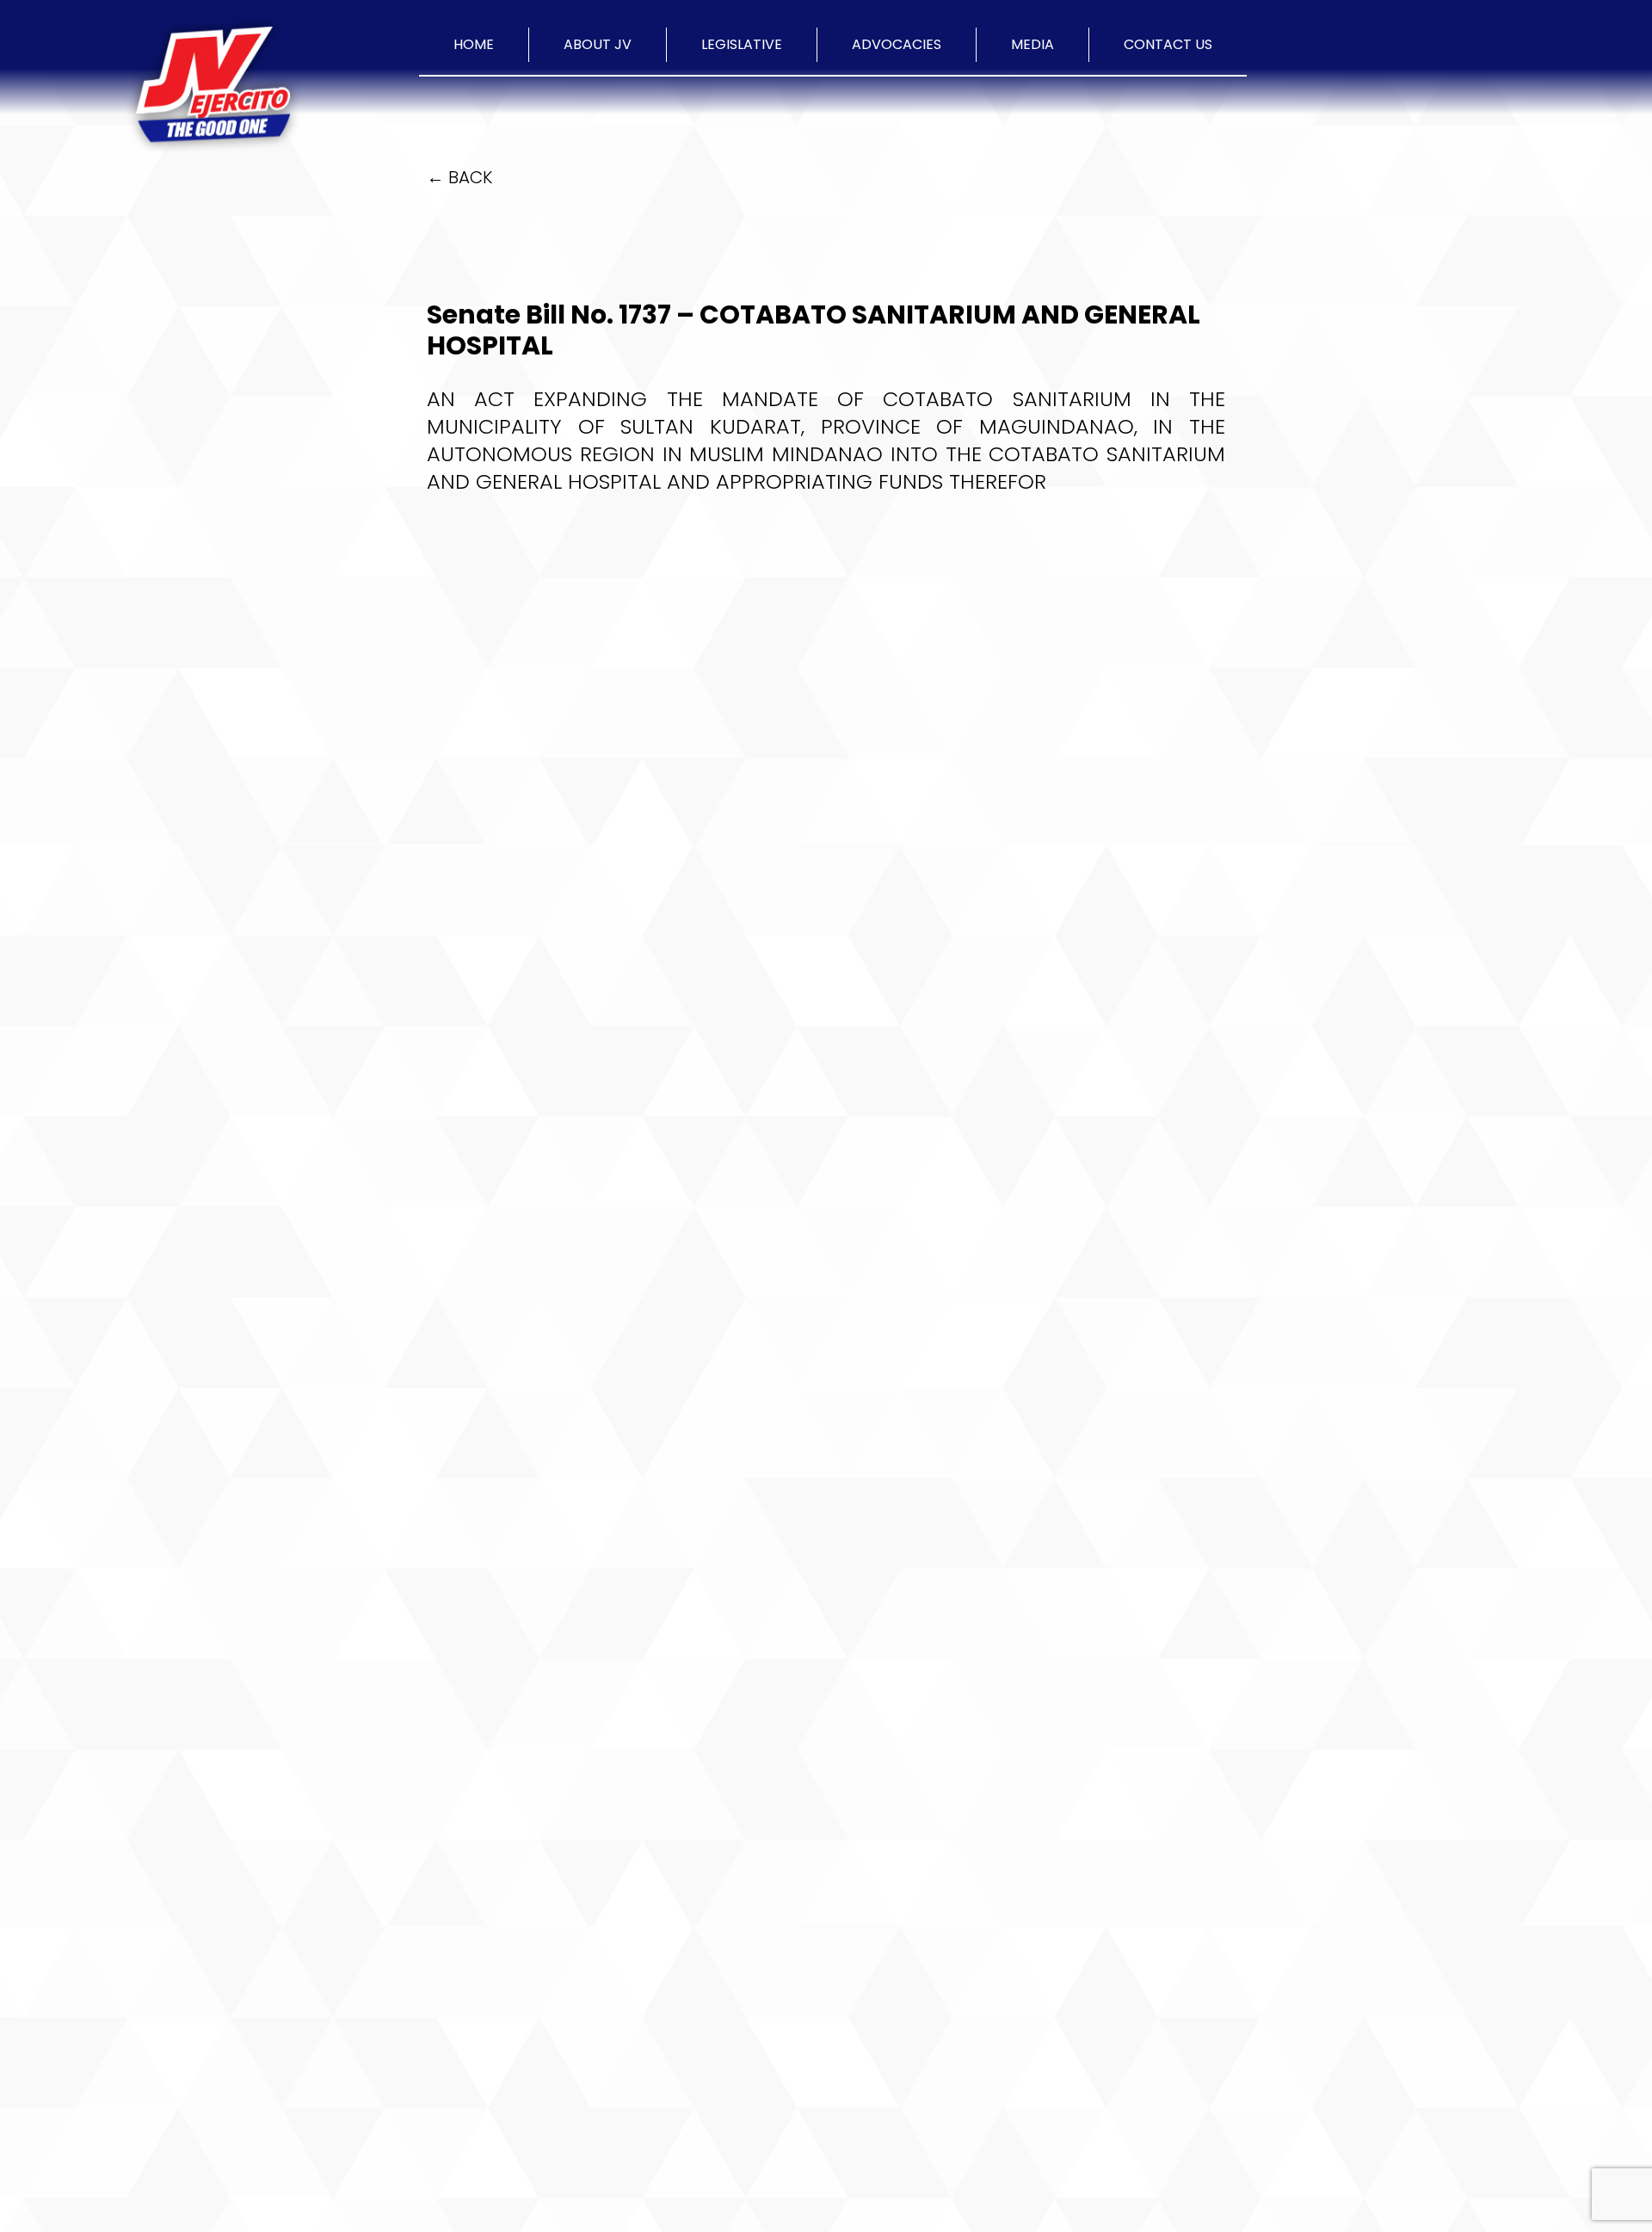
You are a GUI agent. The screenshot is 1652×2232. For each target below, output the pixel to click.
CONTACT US (1168, 44)
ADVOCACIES (897, 44)
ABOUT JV (598, 44)
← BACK (459, 177)
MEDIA (1032, 44)
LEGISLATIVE (742, 44)
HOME (474, 44)
